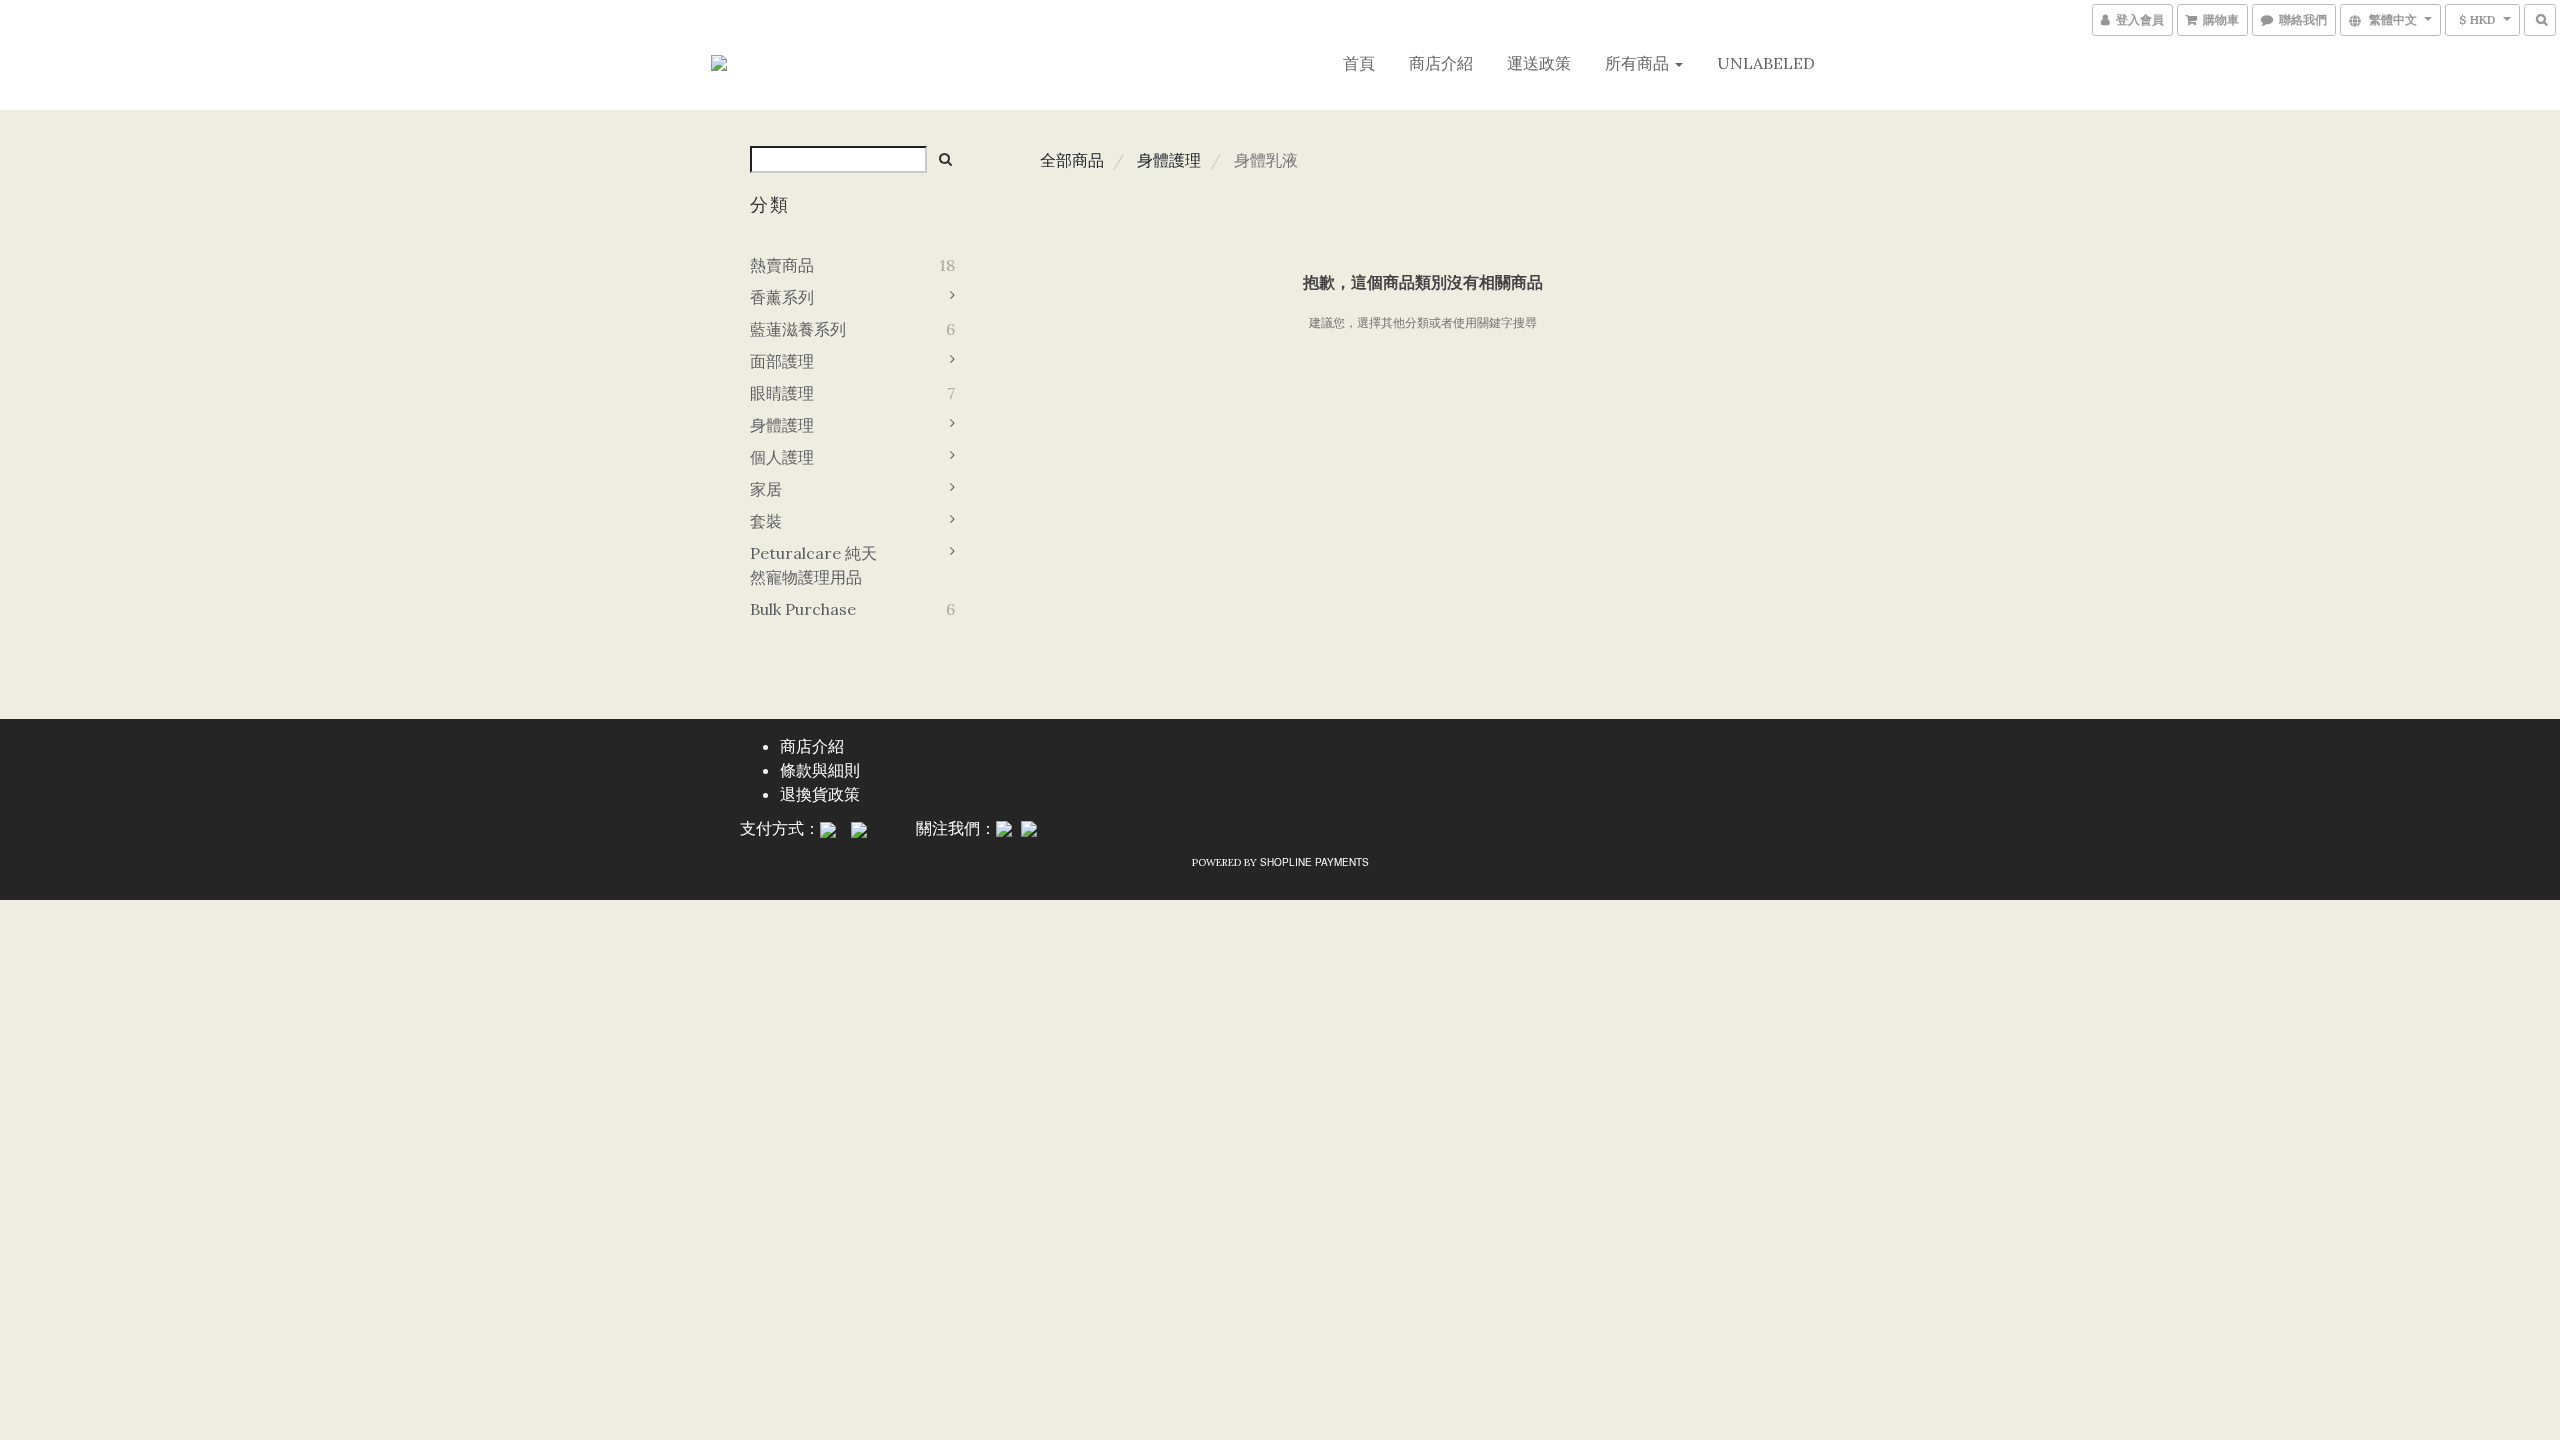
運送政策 (1539, 63)
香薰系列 (782, 297)
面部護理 (782, 361)
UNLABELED (1766, 63)
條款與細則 (820, 769)
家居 (766, 489)
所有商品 (1639, 63)
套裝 (766, 521)
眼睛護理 (782, 393)
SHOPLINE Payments (1314, 862)
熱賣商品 (782, 265)
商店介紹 (1441, 63)
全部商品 (1072, 160)
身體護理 (782, 425)
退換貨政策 (820, 793)
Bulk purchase (803, 609)
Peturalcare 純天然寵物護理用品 (813, 565)
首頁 (1359, 63)
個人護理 (782, 457)
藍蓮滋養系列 (798, 329)
